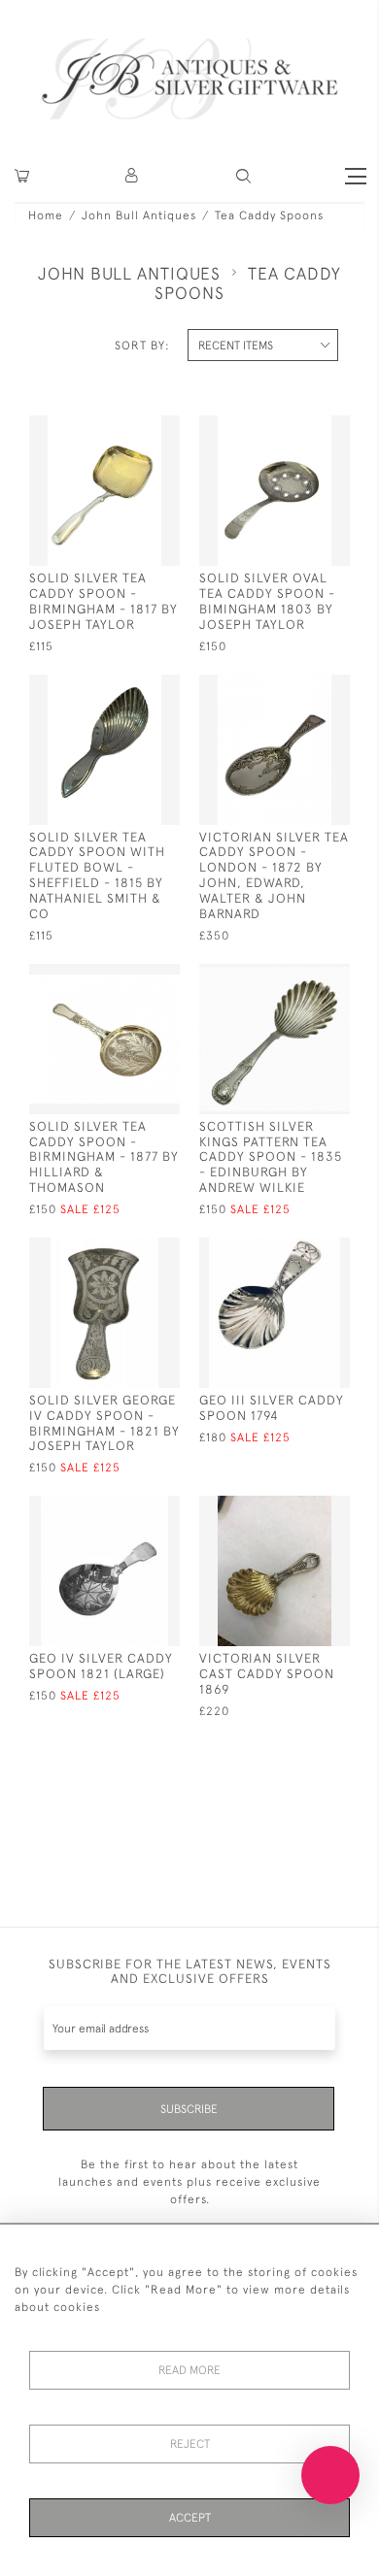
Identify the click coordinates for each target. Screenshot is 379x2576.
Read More (189, 2370)
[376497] (129, 1509)
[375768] (299, 1509)
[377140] (299, 688)
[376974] (129, 977)
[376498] (299, 1251)
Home (46, 215)
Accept (190, 2518)
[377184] (129, 688)
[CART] (22, 176)
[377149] (129, 429)
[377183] (299, 429)
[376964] (129, 1251)
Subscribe (189, 2109)
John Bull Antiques (139, 215)
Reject (190, 2444)
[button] (133, 176)
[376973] (299, 977)
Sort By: (142, 346)
